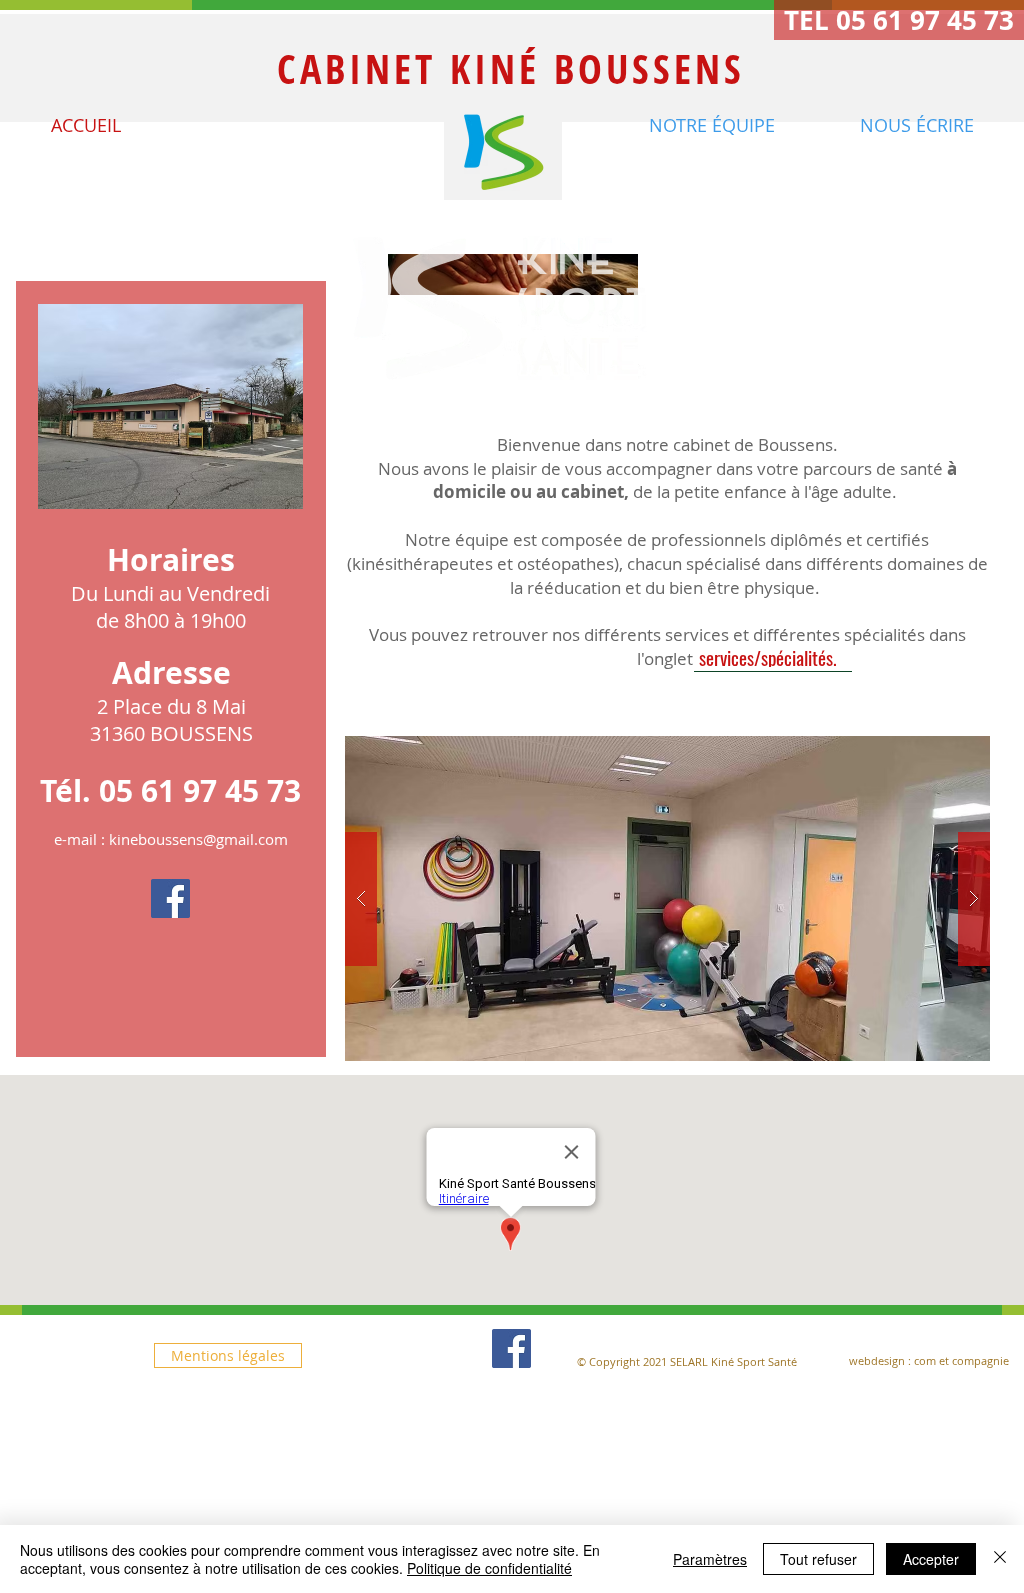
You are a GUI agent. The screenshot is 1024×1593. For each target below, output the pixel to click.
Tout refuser (818, 1559)
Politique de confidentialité (489, 1568)
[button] (899, 20)
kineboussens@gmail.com (198, 839)
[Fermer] (1000, 1559)
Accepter (931, 1559)
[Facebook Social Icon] (170, 898)
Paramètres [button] (710, 1559)
